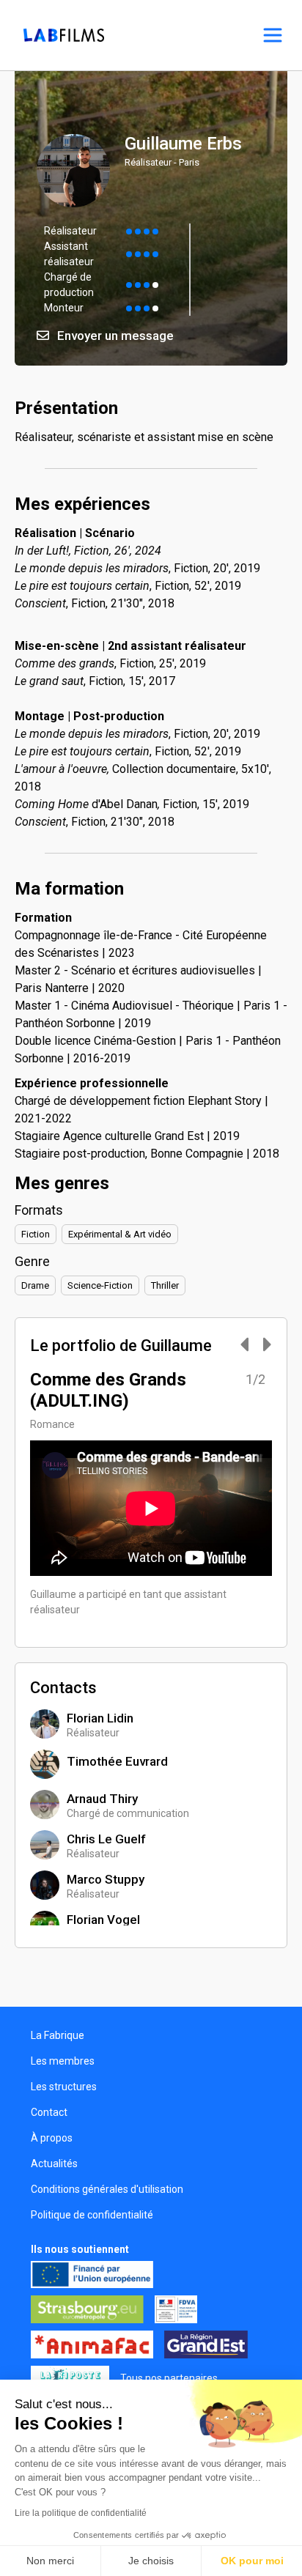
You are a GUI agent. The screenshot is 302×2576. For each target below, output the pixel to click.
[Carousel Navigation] (248, 1346)
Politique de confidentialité (92, 2215)
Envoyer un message (114, 336)
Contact (49, 2112)
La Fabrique (58, 2035)
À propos (52, 2138)
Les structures (64, 2087)
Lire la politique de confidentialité (81, 2513)
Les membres (63, 2061)
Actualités (54, 2164)
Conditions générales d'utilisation (107, 2189)
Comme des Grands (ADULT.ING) (108, 1390)
